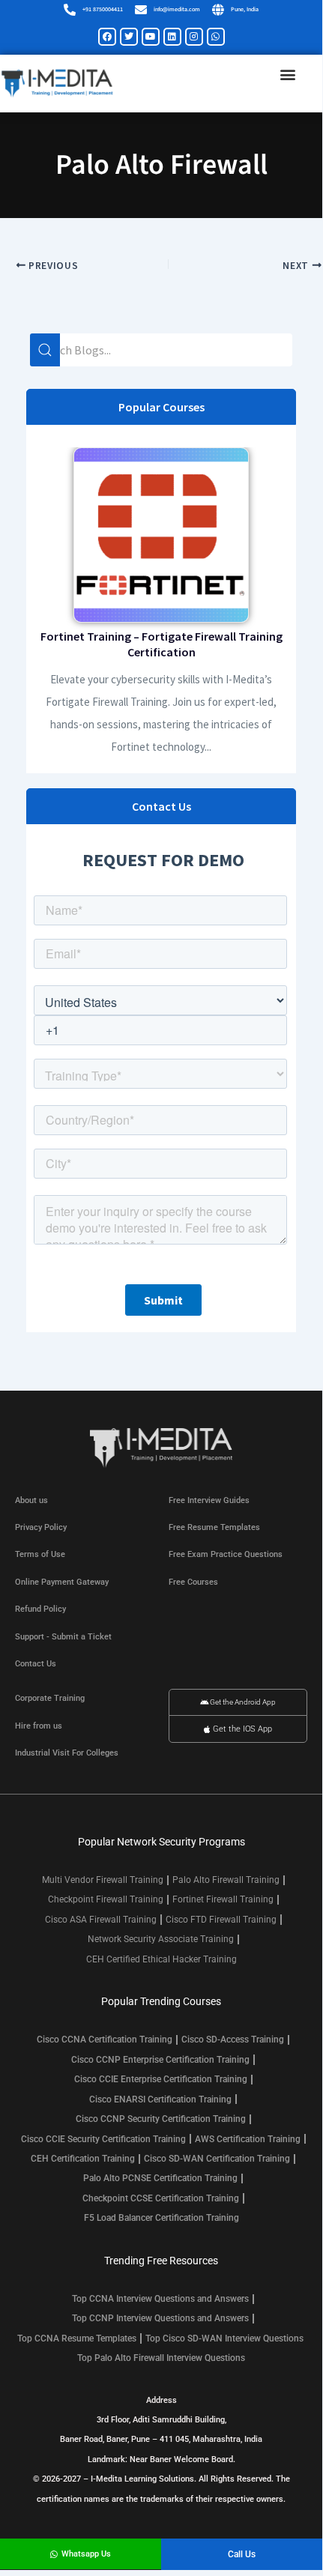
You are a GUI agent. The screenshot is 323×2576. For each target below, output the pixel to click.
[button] (287, 75)
